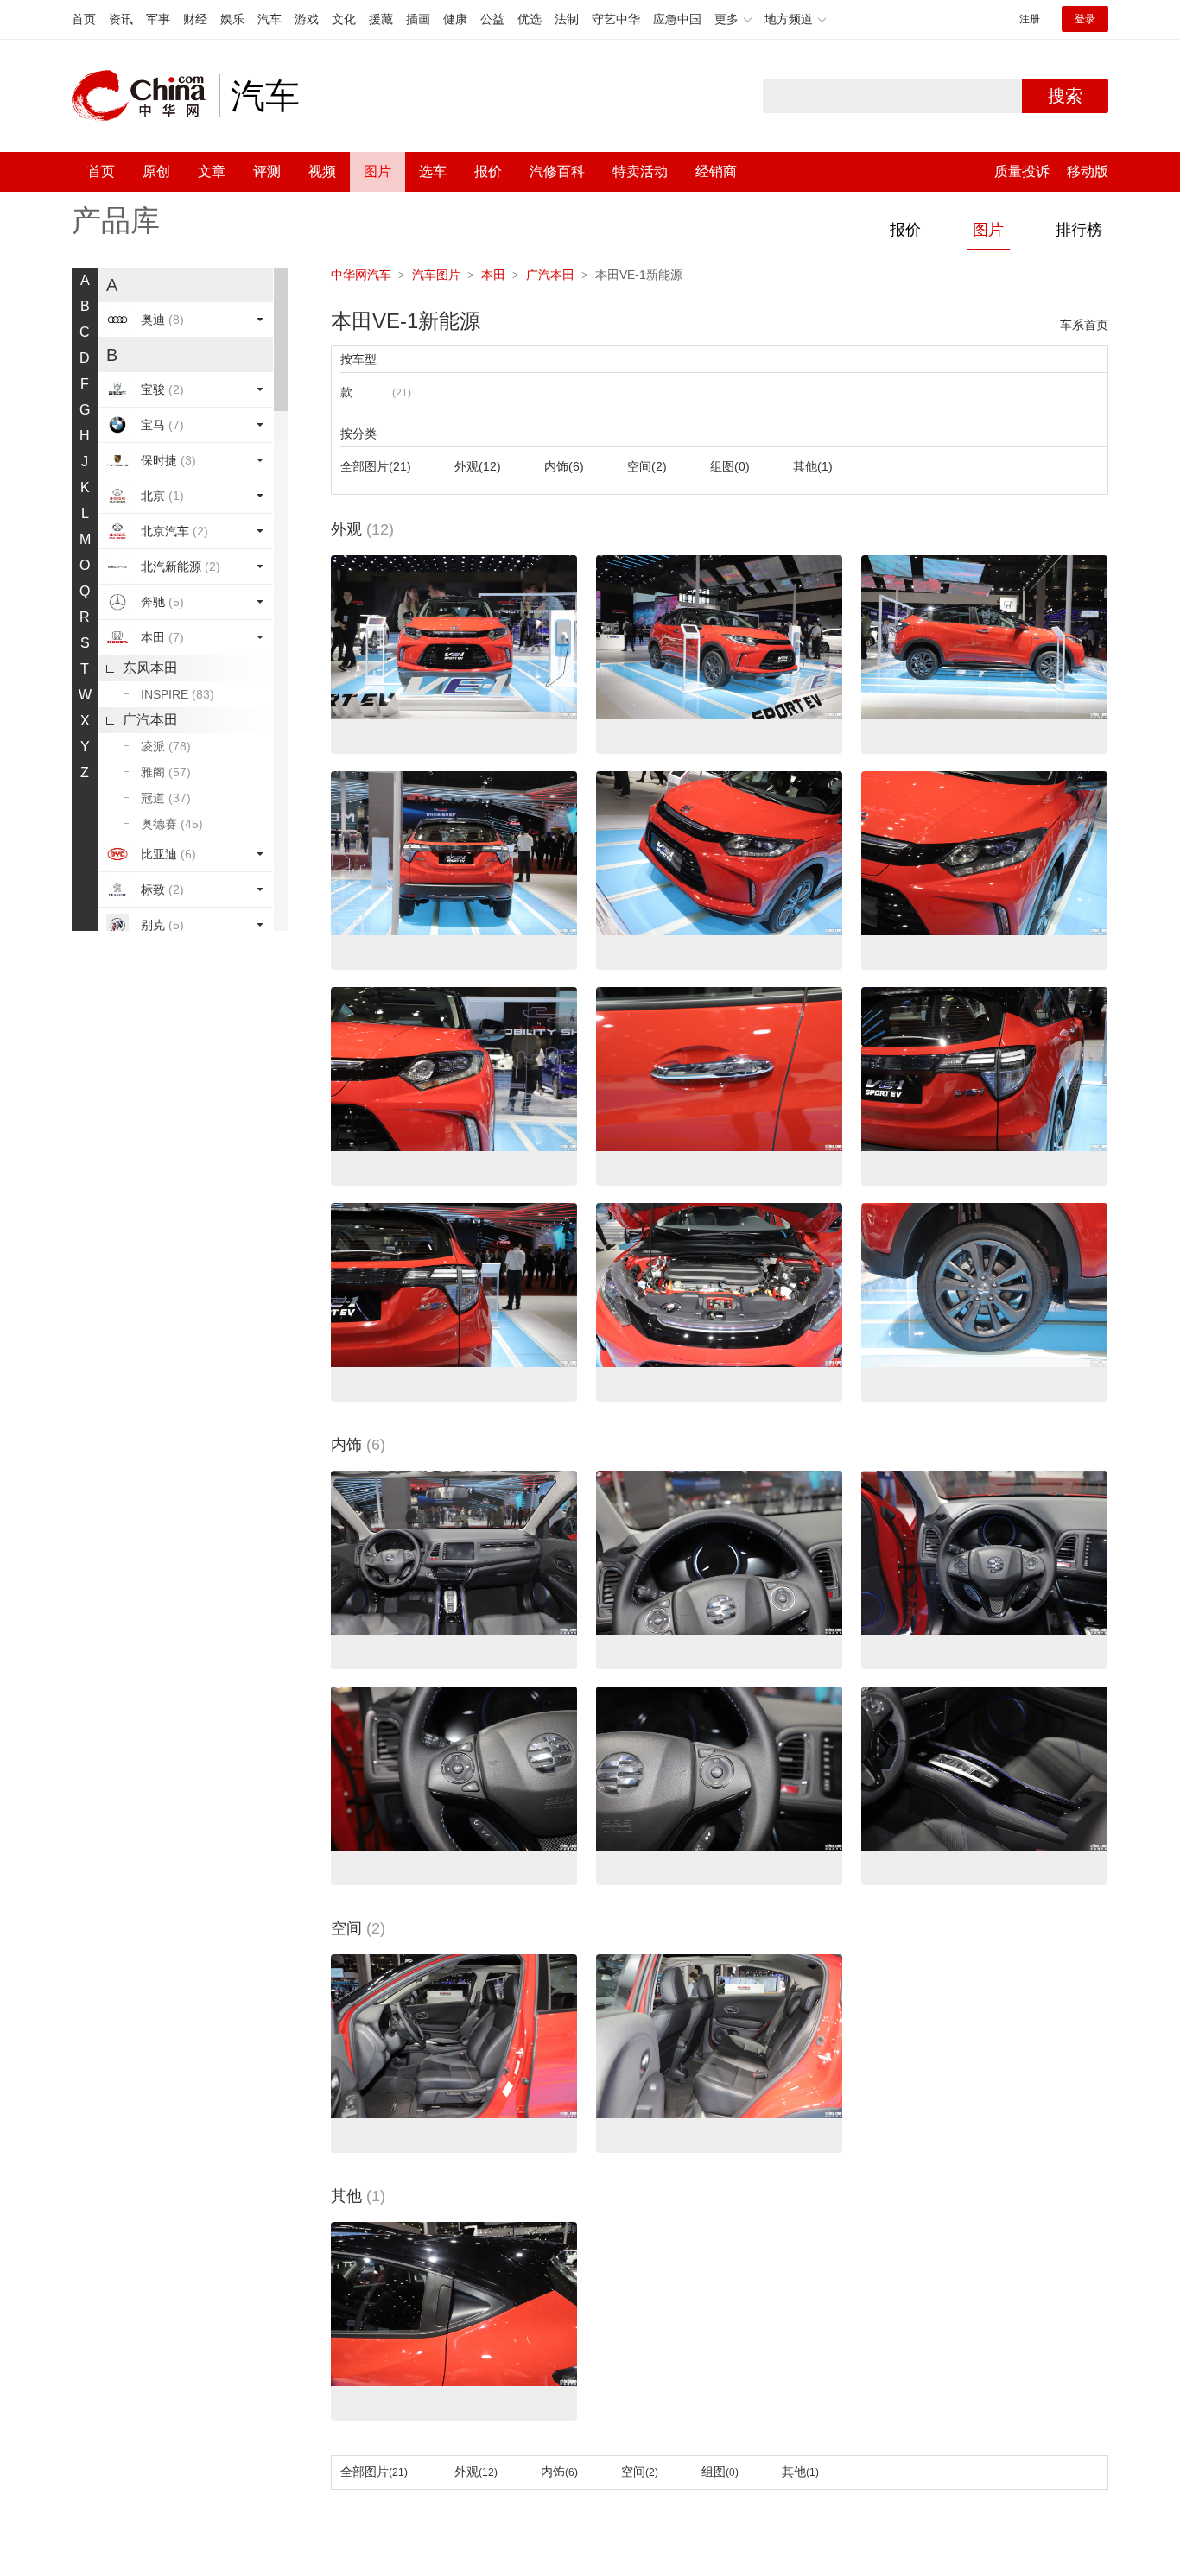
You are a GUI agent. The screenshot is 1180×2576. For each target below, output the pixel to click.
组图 (730, 466)
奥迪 (162, 320)
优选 (530, 19)
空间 (647, 466)
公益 (492, 19)
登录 (1085, 19)
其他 (813, 466)
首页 (84, 19)
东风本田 (150, 668)
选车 (433, 171)
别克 (162, 925)
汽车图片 (436, 275)
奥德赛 (172, 824)
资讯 (121, 19)
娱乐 (232, 19)
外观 (478, 466)
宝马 (162, 425)
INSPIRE (178, 694)
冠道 (166, 798)
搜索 (1065, 96)
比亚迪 (168, 854)
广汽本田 (150, 720)
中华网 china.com (145, 96)
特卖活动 (640, 171)
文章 (212, 171)
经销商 (716, 171)
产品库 (116, 220)
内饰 (564, 466)
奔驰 (162, 602)
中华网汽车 (361, 275)
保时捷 (168, 460)
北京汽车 (174, 531)
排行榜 (1079, 230)
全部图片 (376, 466)
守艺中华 (616, 19)
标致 (162, 889)
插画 (418, 19)
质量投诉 (1022, 171)
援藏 (381, 19)
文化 (344, 19)
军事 (158, 19)
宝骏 (162, 389)
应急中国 (677, 19)
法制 (567, 19)
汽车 (270, 19)
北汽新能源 (181, 566)
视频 (322, 171)
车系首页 (1084, 325)
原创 (156, 171)
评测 (267, 171)
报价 (488, 171)
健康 (455, 19)
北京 (162, 496)
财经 (195, 19)
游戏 (307, 19)
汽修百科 (557, 171)
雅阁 (166, 772)
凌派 (166, 746)
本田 (162, 637)
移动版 (1088, 171)
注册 (1030, 19)
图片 (377, 171)
